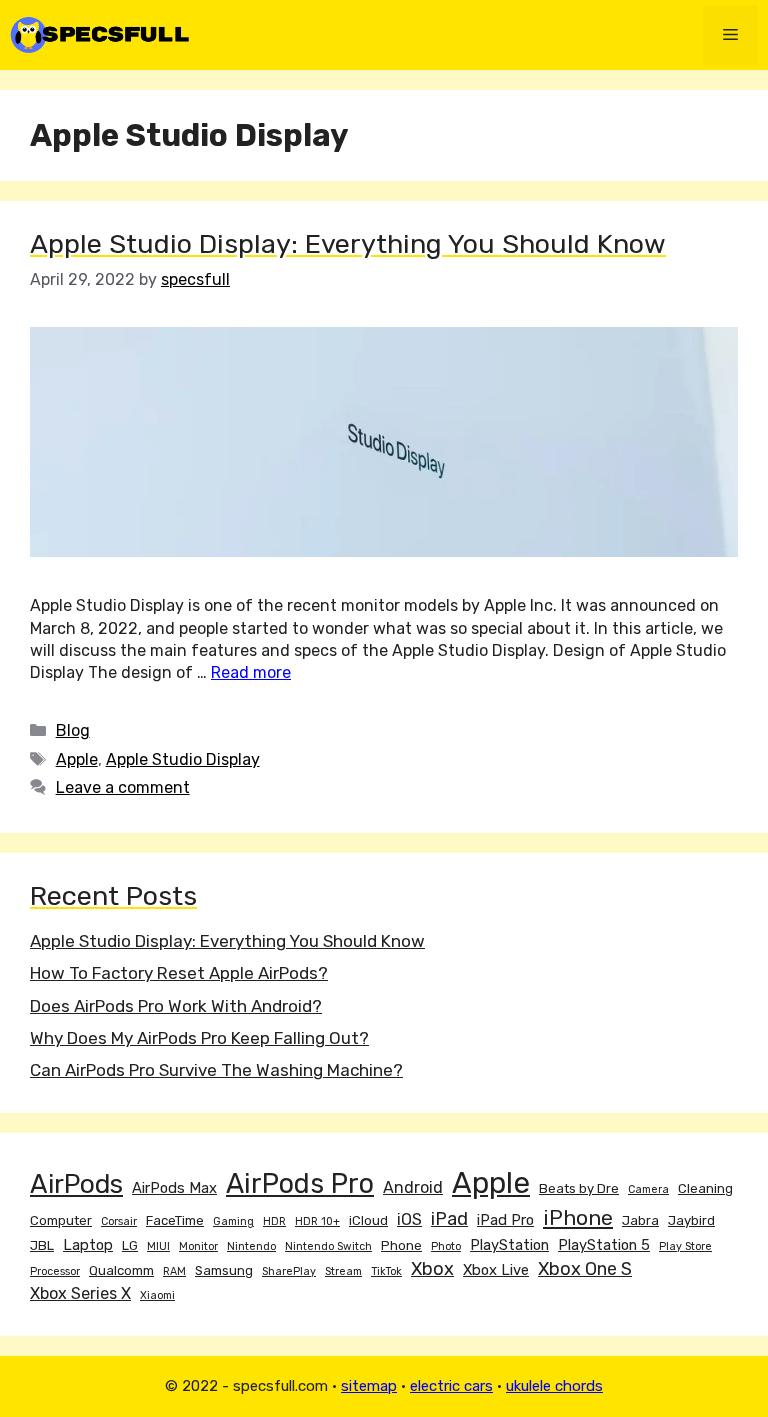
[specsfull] (100, 33)
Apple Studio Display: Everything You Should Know (348, 244)
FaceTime (175, 1220)
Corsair (119, 1221)
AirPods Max (174, 1188)
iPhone (578, 1218)
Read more (251, 672)
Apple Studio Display (183, 759)
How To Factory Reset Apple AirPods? (179, 973)
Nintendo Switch (328, 1246)
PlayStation (509, 1245)
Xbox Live (496, 1270)
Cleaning (705, 1188)
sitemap (369, 1386)
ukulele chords (554, 1386)
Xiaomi (157, 1295)
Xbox (432, 1269)
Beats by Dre (579, 1188)
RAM (174, 1271)
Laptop (88, 1245)
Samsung (224, 1270)
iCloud (368, 1220)
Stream (343, 1271)
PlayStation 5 (604, 1245)
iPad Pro (505, 1220)
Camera (648, 1189)
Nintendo (251, 1246)
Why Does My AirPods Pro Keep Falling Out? (199, 1038)
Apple (77, 759)
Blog (73, 730)
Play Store (685, 1246)
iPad (449, 1219)
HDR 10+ (317, 1221)
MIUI (158, 1246)
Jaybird (691, 1220)
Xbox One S (585, 1269)
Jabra (640, 1220)
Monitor (198, 1246)
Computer (61, 1220)
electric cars (451, 1386)
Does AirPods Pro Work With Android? (176, 1006)
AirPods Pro (300, 1184)
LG (130, 1245)
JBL (42, 1245)
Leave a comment (123, 787)
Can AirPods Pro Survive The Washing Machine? (216, 1070)
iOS (409, 1219)
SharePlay (289, 1271)
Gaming (233, 1221)
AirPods (76, 1184)
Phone (401, 1245)
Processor (55, 1271)
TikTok (386, 1271)
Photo (446, 1246)
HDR (274, 1221)
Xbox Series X (80, 1293)
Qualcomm (121, 1270)
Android (413, 1187)
